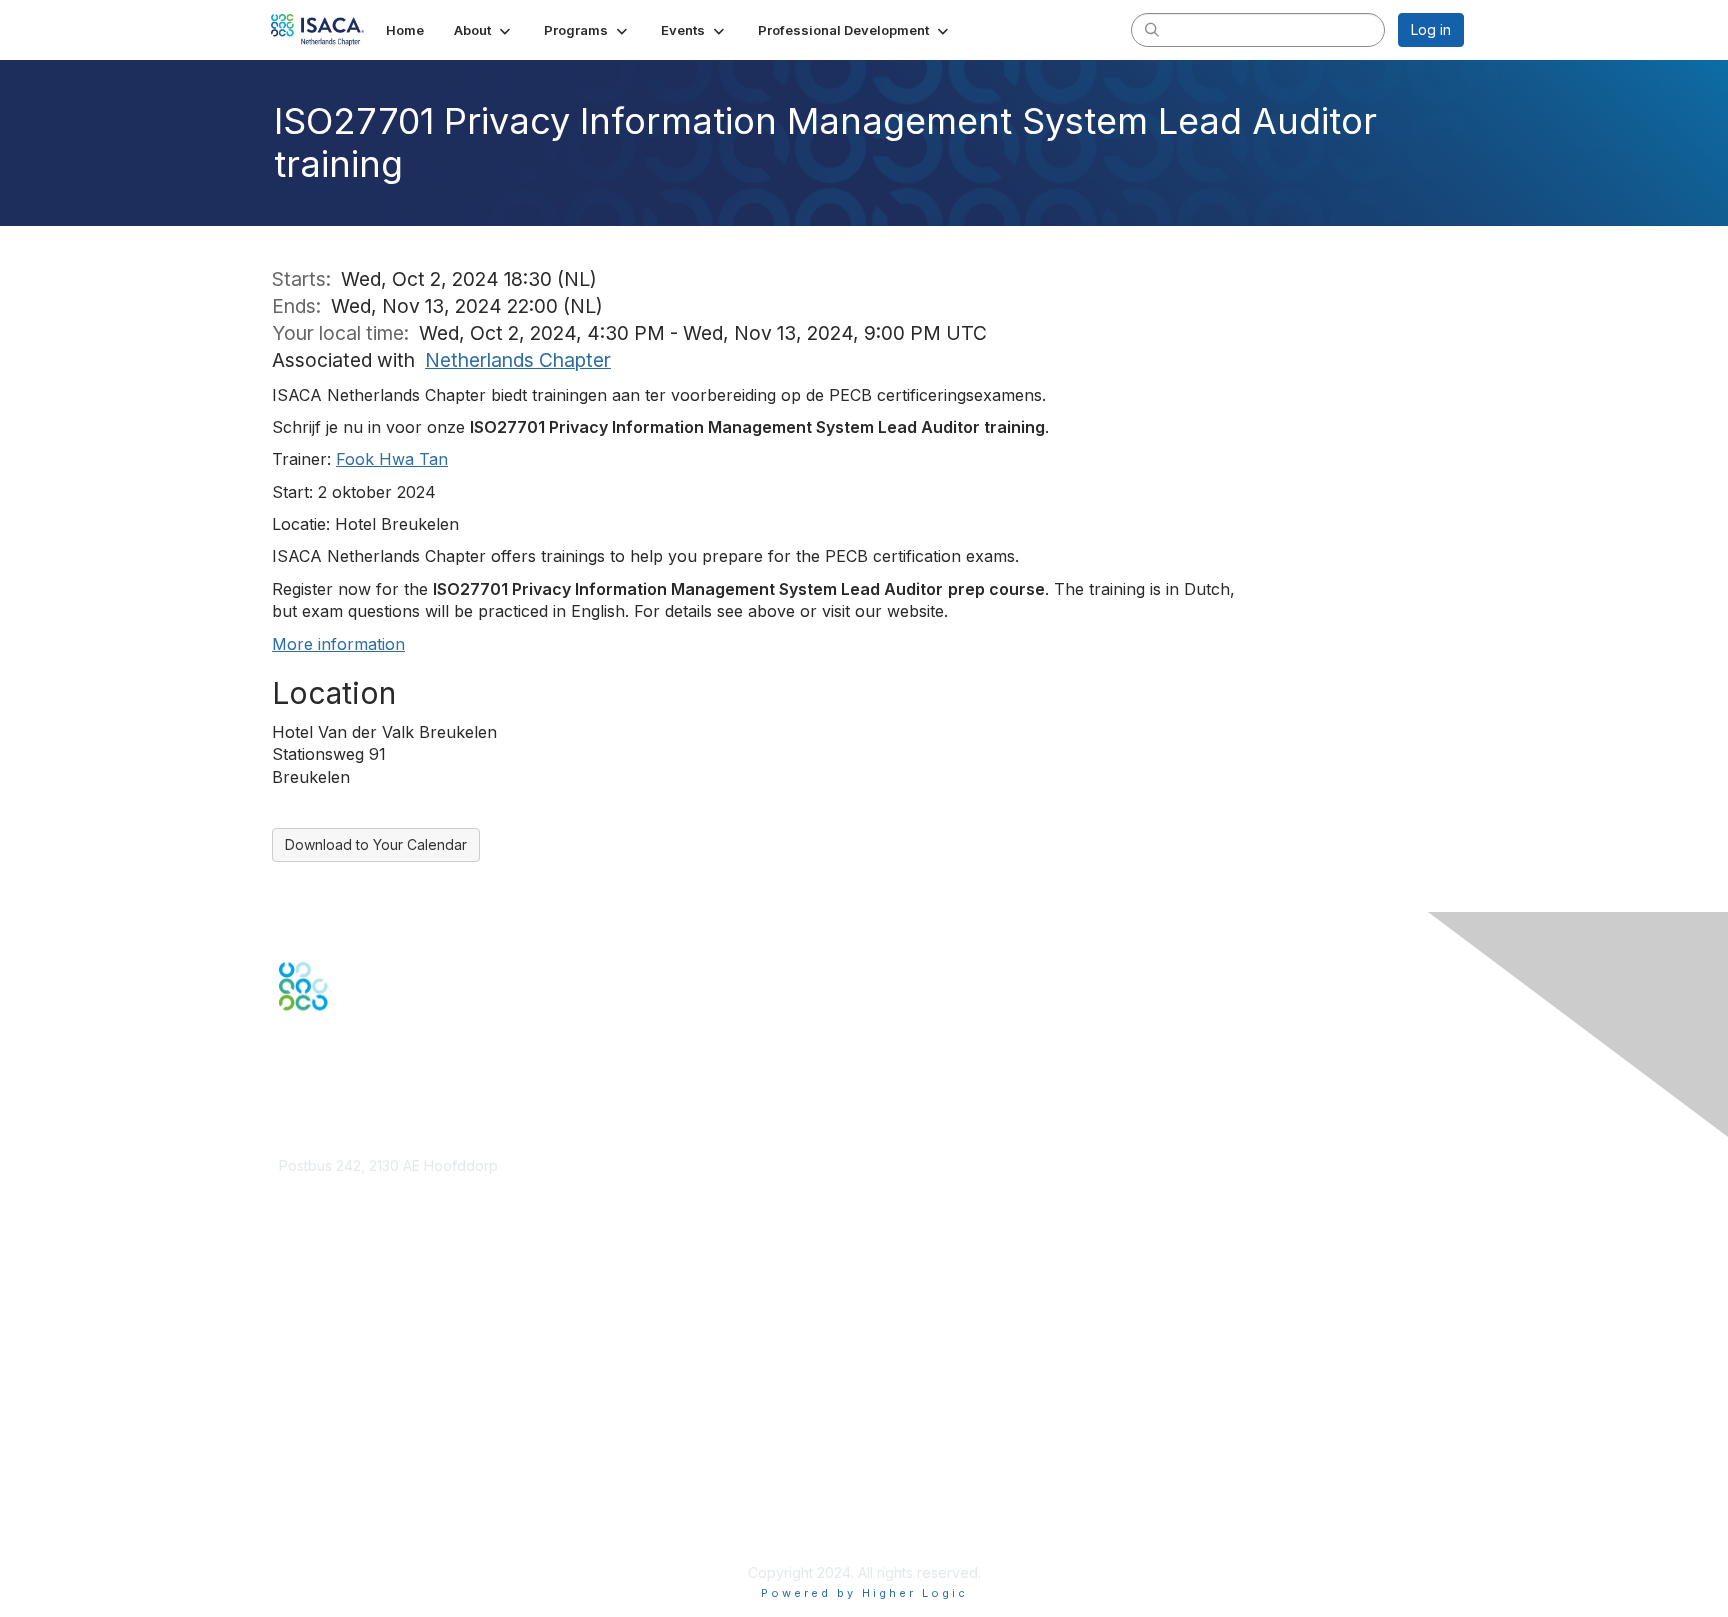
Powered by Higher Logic (864, 1593)
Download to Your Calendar (376, 844)
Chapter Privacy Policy (354, 1542)
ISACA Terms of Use (345, 1493)
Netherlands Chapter (518, 360)
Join (293, 1280)
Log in (1431, 29)
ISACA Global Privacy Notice (372, 1513)
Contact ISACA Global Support (380, 1349)
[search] (1152, 29)
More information (338, 644)
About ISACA (320, 1434)
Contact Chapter (333, 1194)
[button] (484, 30)
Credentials (316, 1319)
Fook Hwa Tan (392, 459)
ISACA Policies (326, 1473)
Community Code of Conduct (374, 1454)
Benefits (306, 1299)
